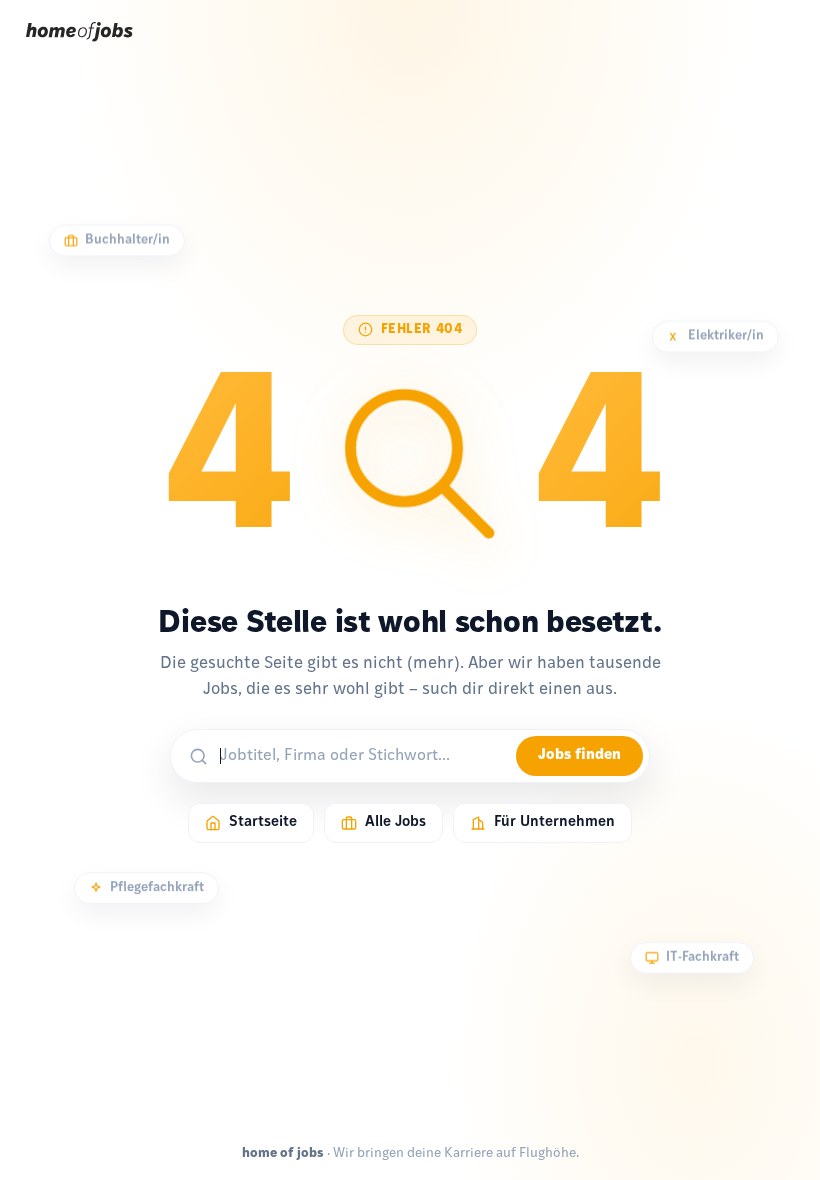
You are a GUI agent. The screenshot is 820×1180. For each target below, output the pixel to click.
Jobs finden (579, 755)
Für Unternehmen (554, 822)
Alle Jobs (395, 822)
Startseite (263, 822)
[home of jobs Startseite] (79, 48)
